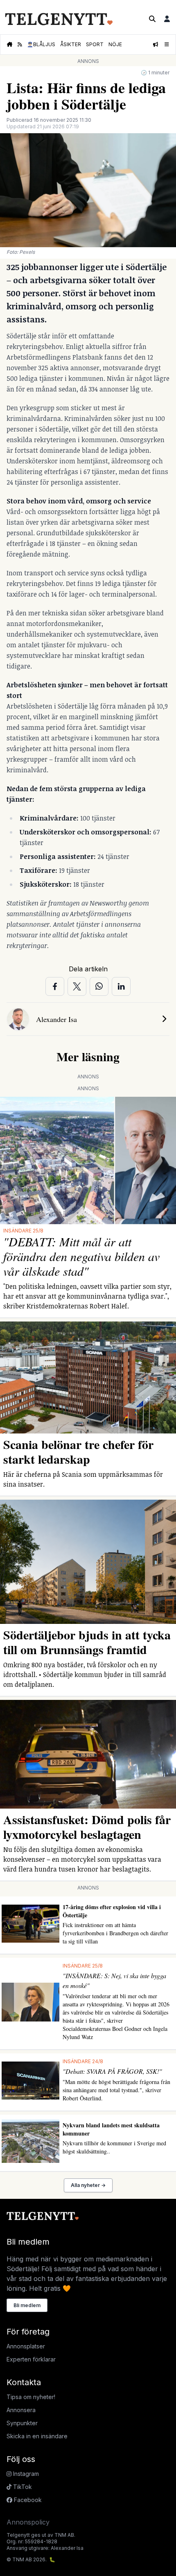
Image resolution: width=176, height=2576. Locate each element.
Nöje (115, 44)
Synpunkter (22, 2423)
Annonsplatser (26, 2346)
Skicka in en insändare (37, 2436)
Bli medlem (27, 2305)
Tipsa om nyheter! (31, 2397)
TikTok (22, 2487)
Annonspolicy (28, 2522)
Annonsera (21, 2410)
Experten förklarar (31, 2359)
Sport (95, 44)
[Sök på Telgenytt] (152, 19)
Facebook (27, 2500)
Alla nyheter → (88, 2185)
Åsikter (71, 44)
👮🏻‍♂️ (41, 44)
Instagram (25, 2474)
